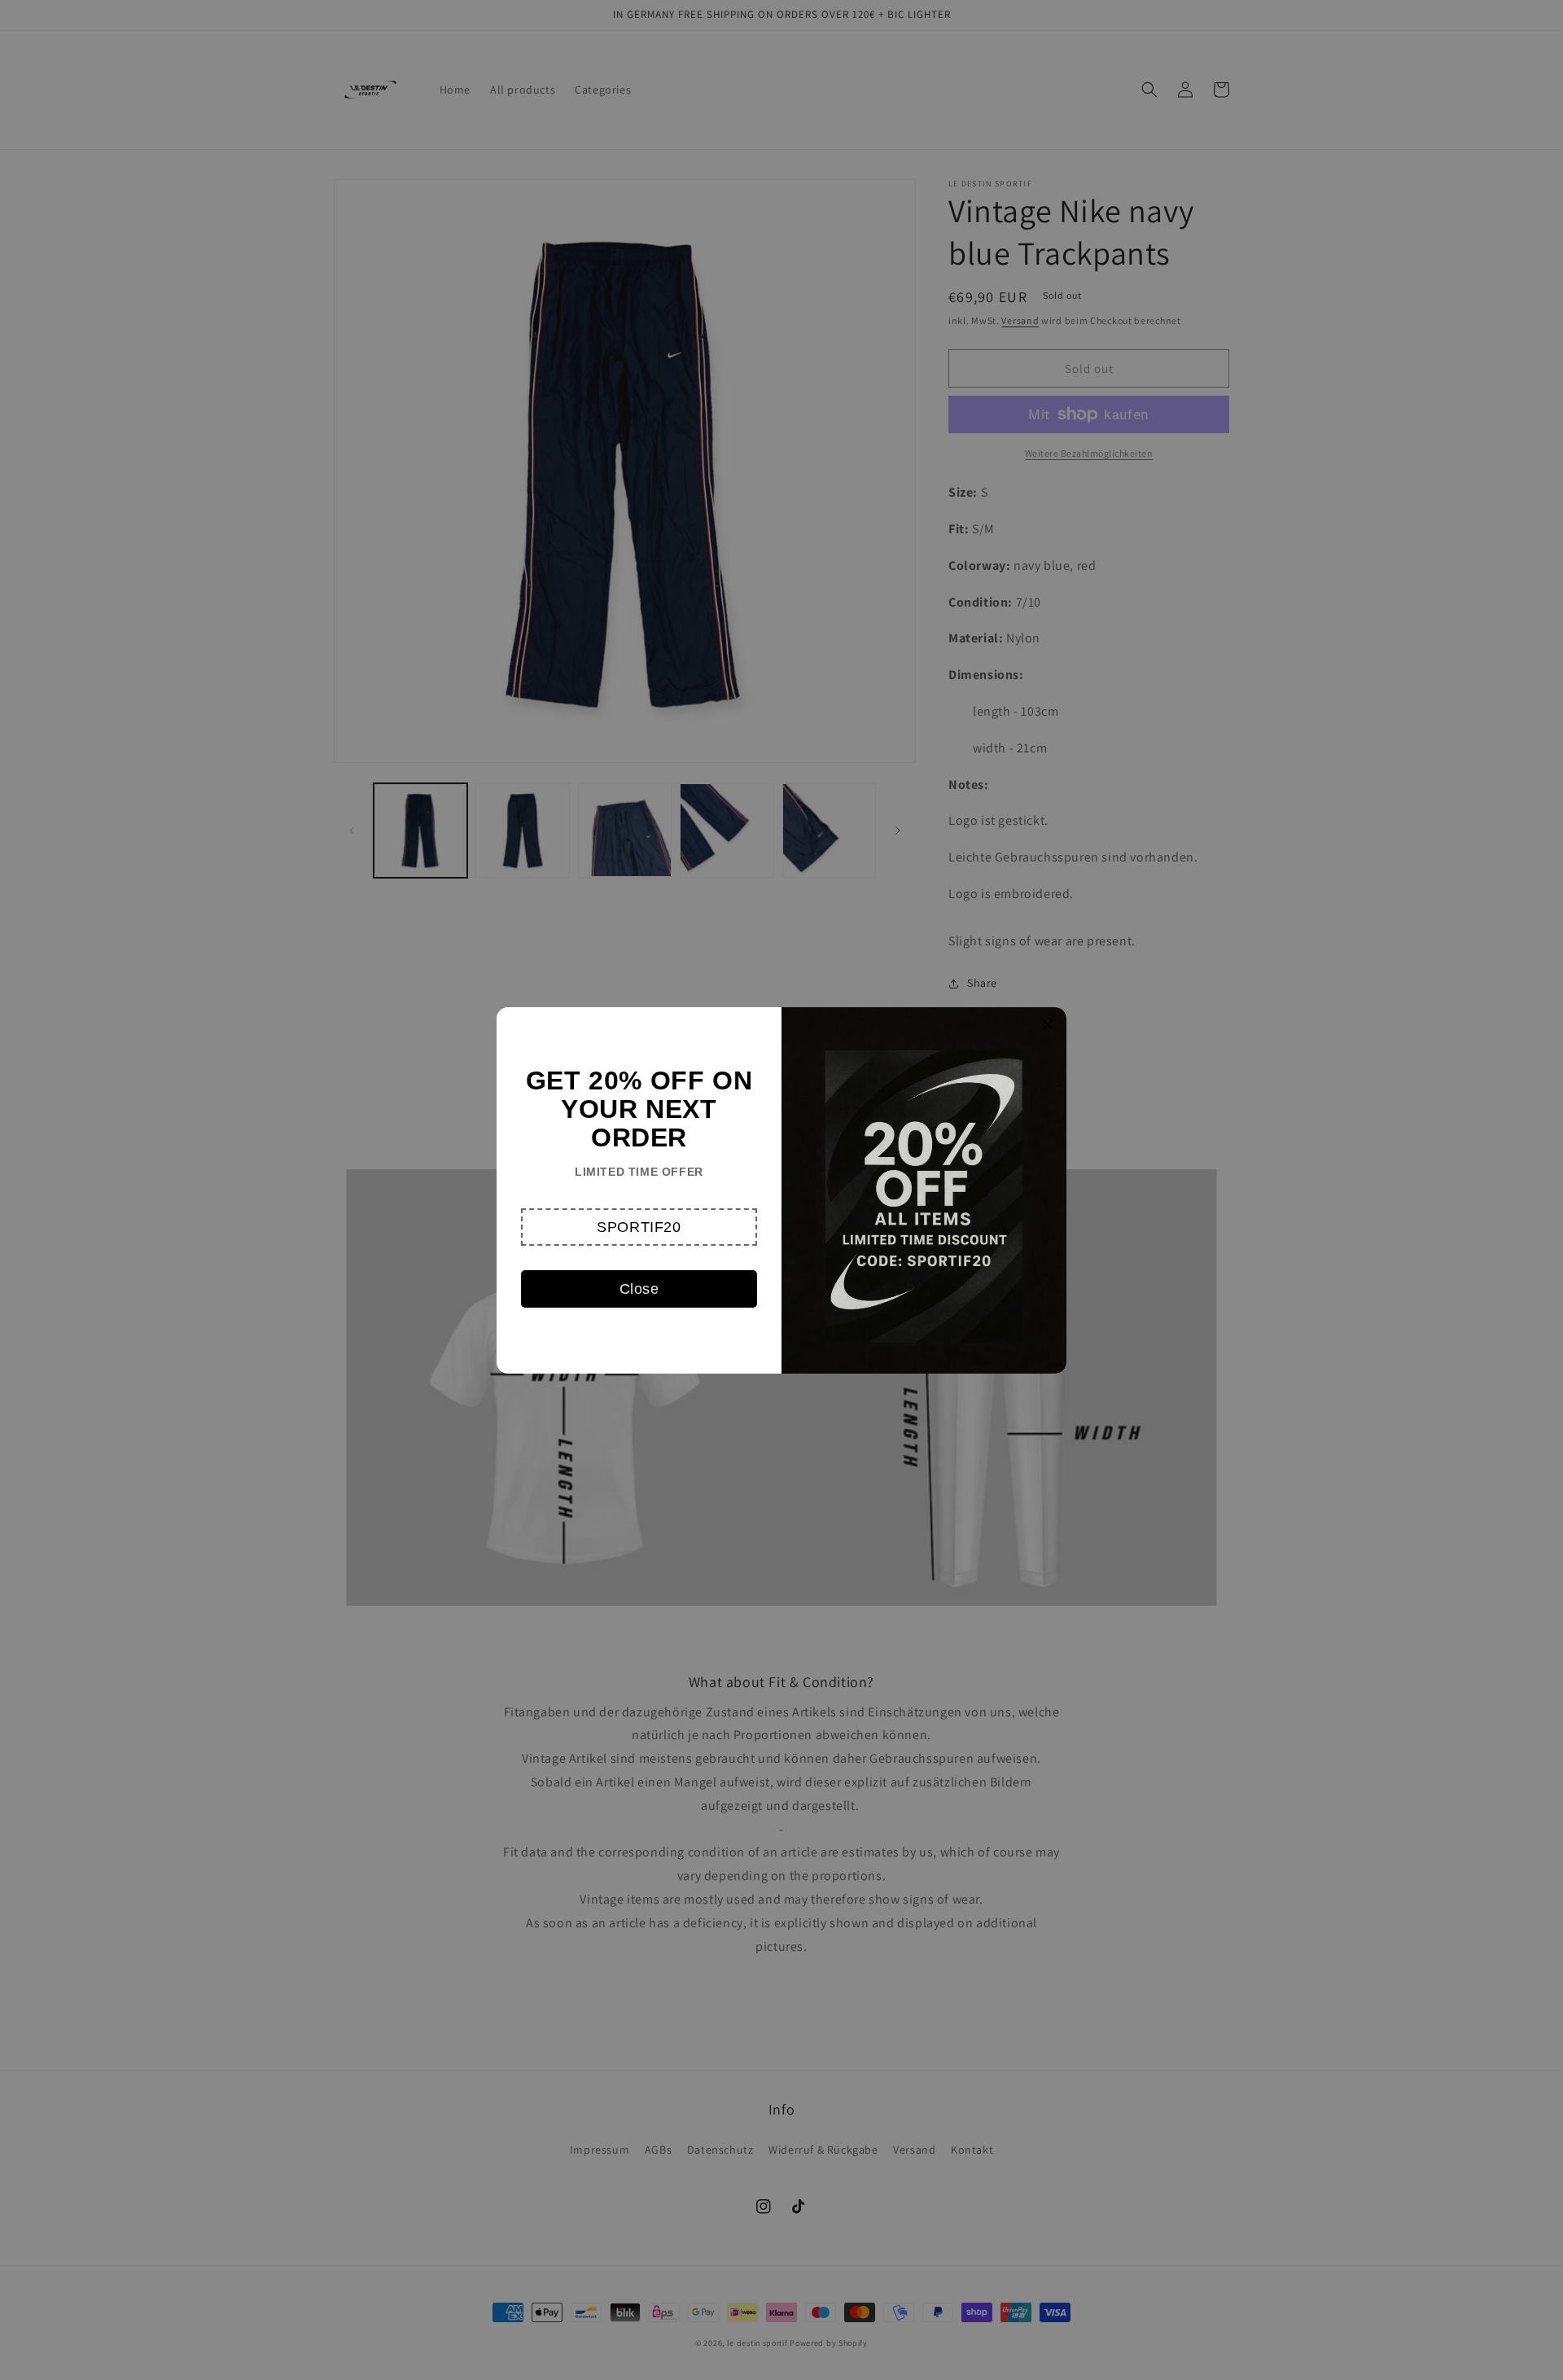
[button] (639, 1227)
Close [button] (639, 1289)
